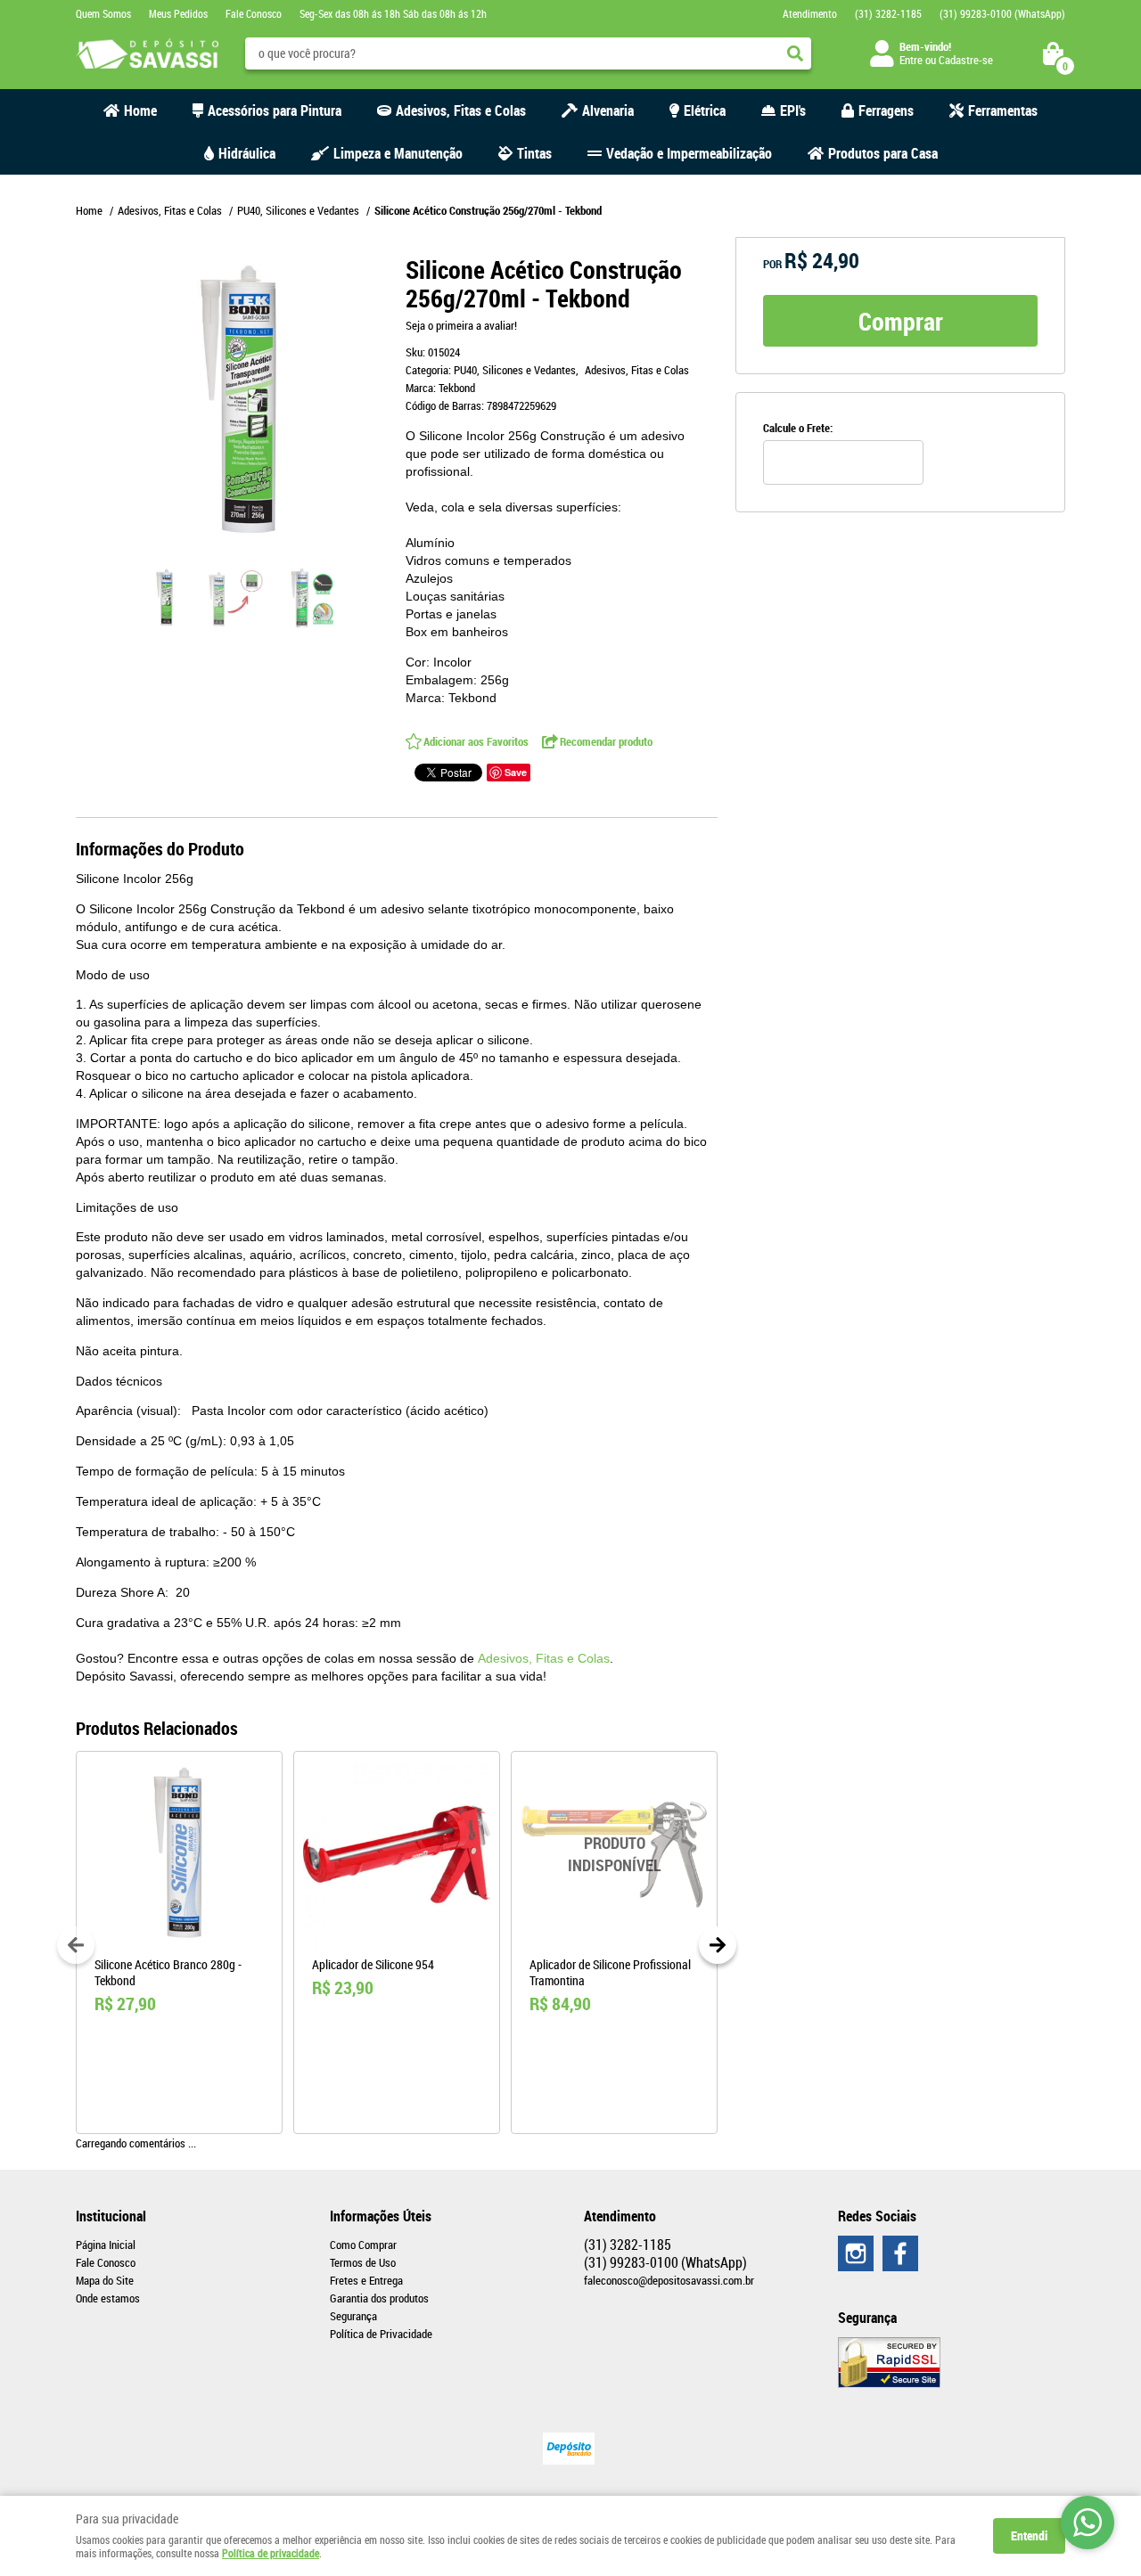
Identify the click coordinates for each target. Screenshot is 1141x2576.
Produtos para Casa (883, 153)
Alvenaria (608, 110)
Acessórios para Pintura (275, 110)
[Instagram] (856, 2253)
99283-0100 (1002, 13)
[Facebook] (900, 2253)
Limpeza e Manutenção (398, 153)
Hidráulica (247, 153)
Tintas (534, 153)
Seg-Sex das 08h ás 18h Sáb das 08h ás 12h (393, 13)
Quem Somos (103, 13)
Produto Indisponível (614, 1854)
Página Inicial (106, 2245)
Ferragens (886, 110)
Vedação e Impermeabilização (689, 153)
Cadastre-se (966, 60)
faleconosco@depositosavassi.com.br (669, 2280)
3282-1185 (888, 13)
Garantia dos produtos (379, 2298)
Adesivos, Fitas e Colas (461, 110)
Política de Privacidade (381, 2334)
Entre (911, 60)
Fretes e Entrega (366, 2280)
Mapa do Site (105, 2280)
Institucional (111, 2216)
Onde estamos (108, 2298)
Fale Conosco (254, 13)
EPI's (793, 110)
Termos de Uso (363, 2262)
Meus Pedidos (178, 13)
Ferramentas (1003, 110)
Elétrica (705, 110)
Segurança (353, 2316)
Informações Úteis (381, 2216)
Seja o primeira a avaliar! (461, 325)
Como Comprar (363, 2245)
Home (140, 110)
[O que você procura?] (795, 53)
